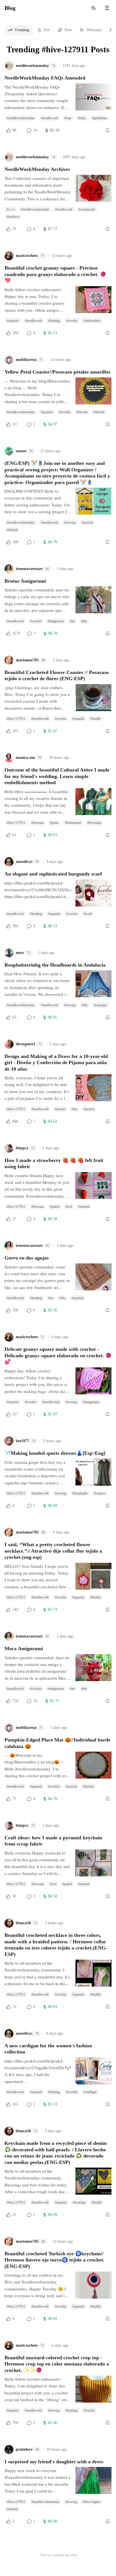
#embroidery (92, 321)
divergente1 (26, 1044)
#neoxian (38, 823)
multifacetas (26, 360)
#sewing (70, 523)
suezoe (21, 451)
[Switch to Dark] (93, 8)
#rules (82, 118)
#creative (100, 1493)
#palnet (55, 1207)
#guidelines (100, 118)
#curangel (100, 1005)
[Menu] (107, 8)
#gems (54, 823)
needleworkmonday (32, 66)
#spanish (13, 321)
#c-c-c (11, 209)
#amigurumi (56, 621)
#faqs (68, 118)
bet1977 (22, 1441)
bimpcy (22, 1148)
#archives (13, 217)
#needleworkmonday (21, 118)
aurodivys (24, 862)
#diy (84, 621)
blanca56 (23, 1923)
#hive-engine (92, 2502)
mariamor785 (27, 660)
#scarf (88, 914)
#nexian (60, 1109)
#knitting (54, 321)
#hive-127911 (16, 719)
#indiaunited (73, 823)
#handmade (80, 1493)
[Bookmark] (108, 130)
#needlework (49, 118)
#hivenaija (94, 823)
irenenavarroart (29, 569)
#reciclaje (79, 2202)
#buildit (95, 719)
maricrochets (27, 256)
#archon (89, 1109)
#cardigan (90, 2092)
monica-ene (25, 758)
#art (72, 621)
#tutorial (82, 412)
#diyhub (99, 412)
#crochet (72, 321)
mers (20, 953)
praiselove (24, 2449)
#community (87, 209)
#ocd (69, 1207)
